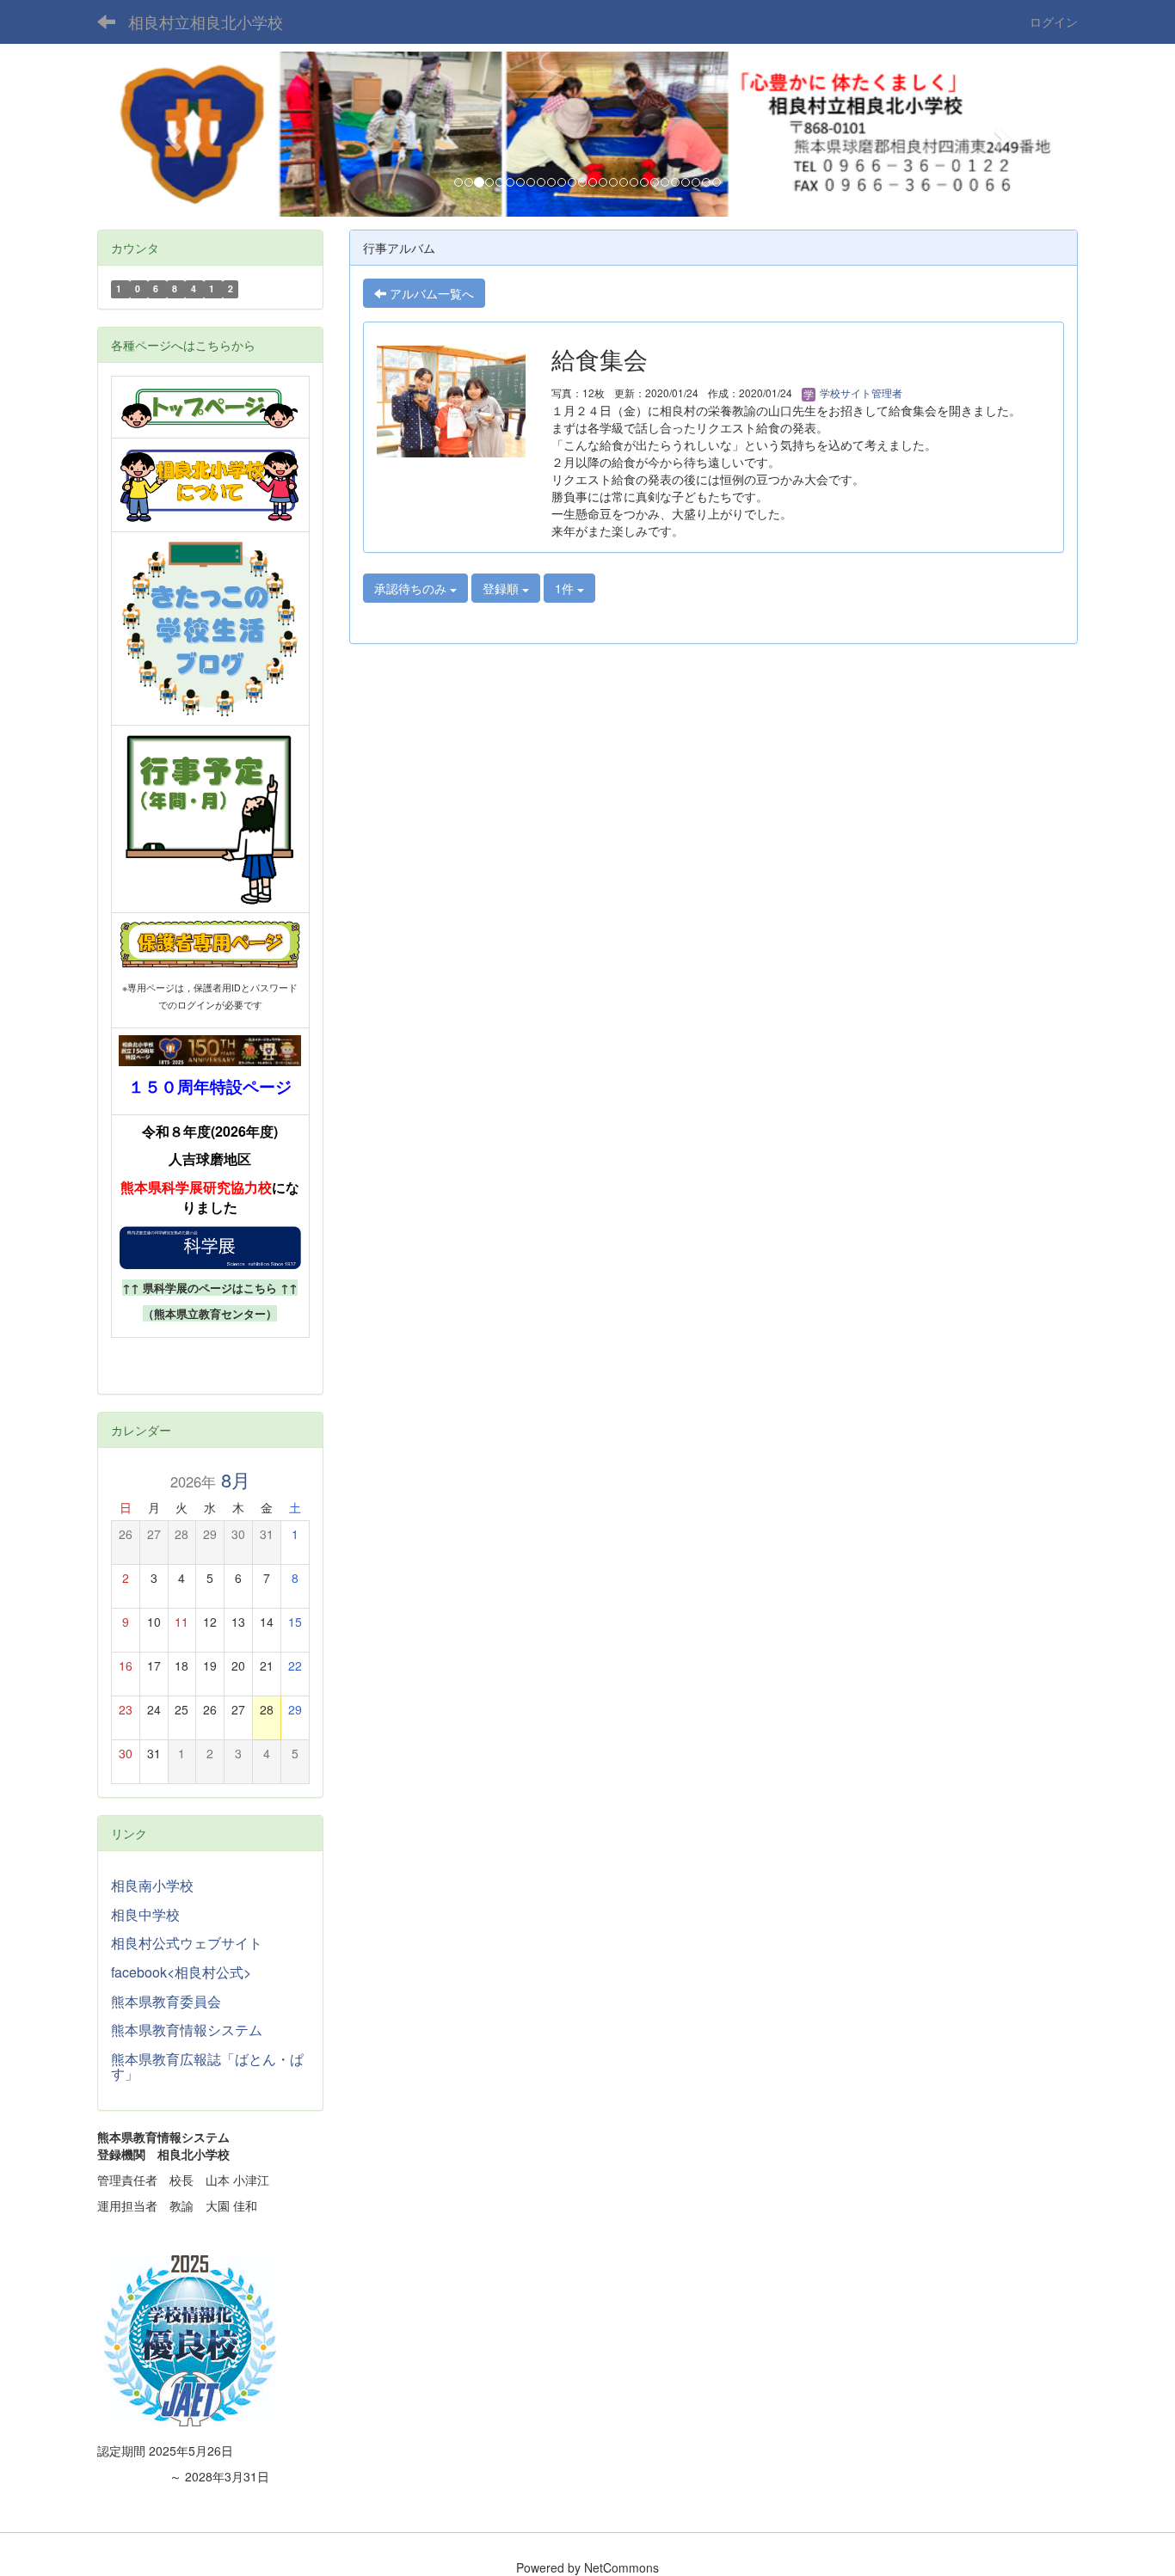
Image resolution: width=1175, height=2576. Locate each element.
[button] (171, 134)
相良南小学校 (152, 1885)
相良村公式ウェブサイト (187, 1943)
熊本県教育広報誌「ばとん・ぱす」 (207, 2067)
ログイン (1054, 21)
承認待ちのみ (412, 588)
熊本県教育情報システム (187, 2030)
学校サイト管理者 (860, 393)
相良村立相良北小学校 (206, 21)
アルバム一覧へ (430, 293)
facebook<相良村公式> (181, 1972)
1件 (566, 588)
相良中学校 (145, 1914)
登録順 (502, 588)
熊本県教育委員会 (166, 2001)
